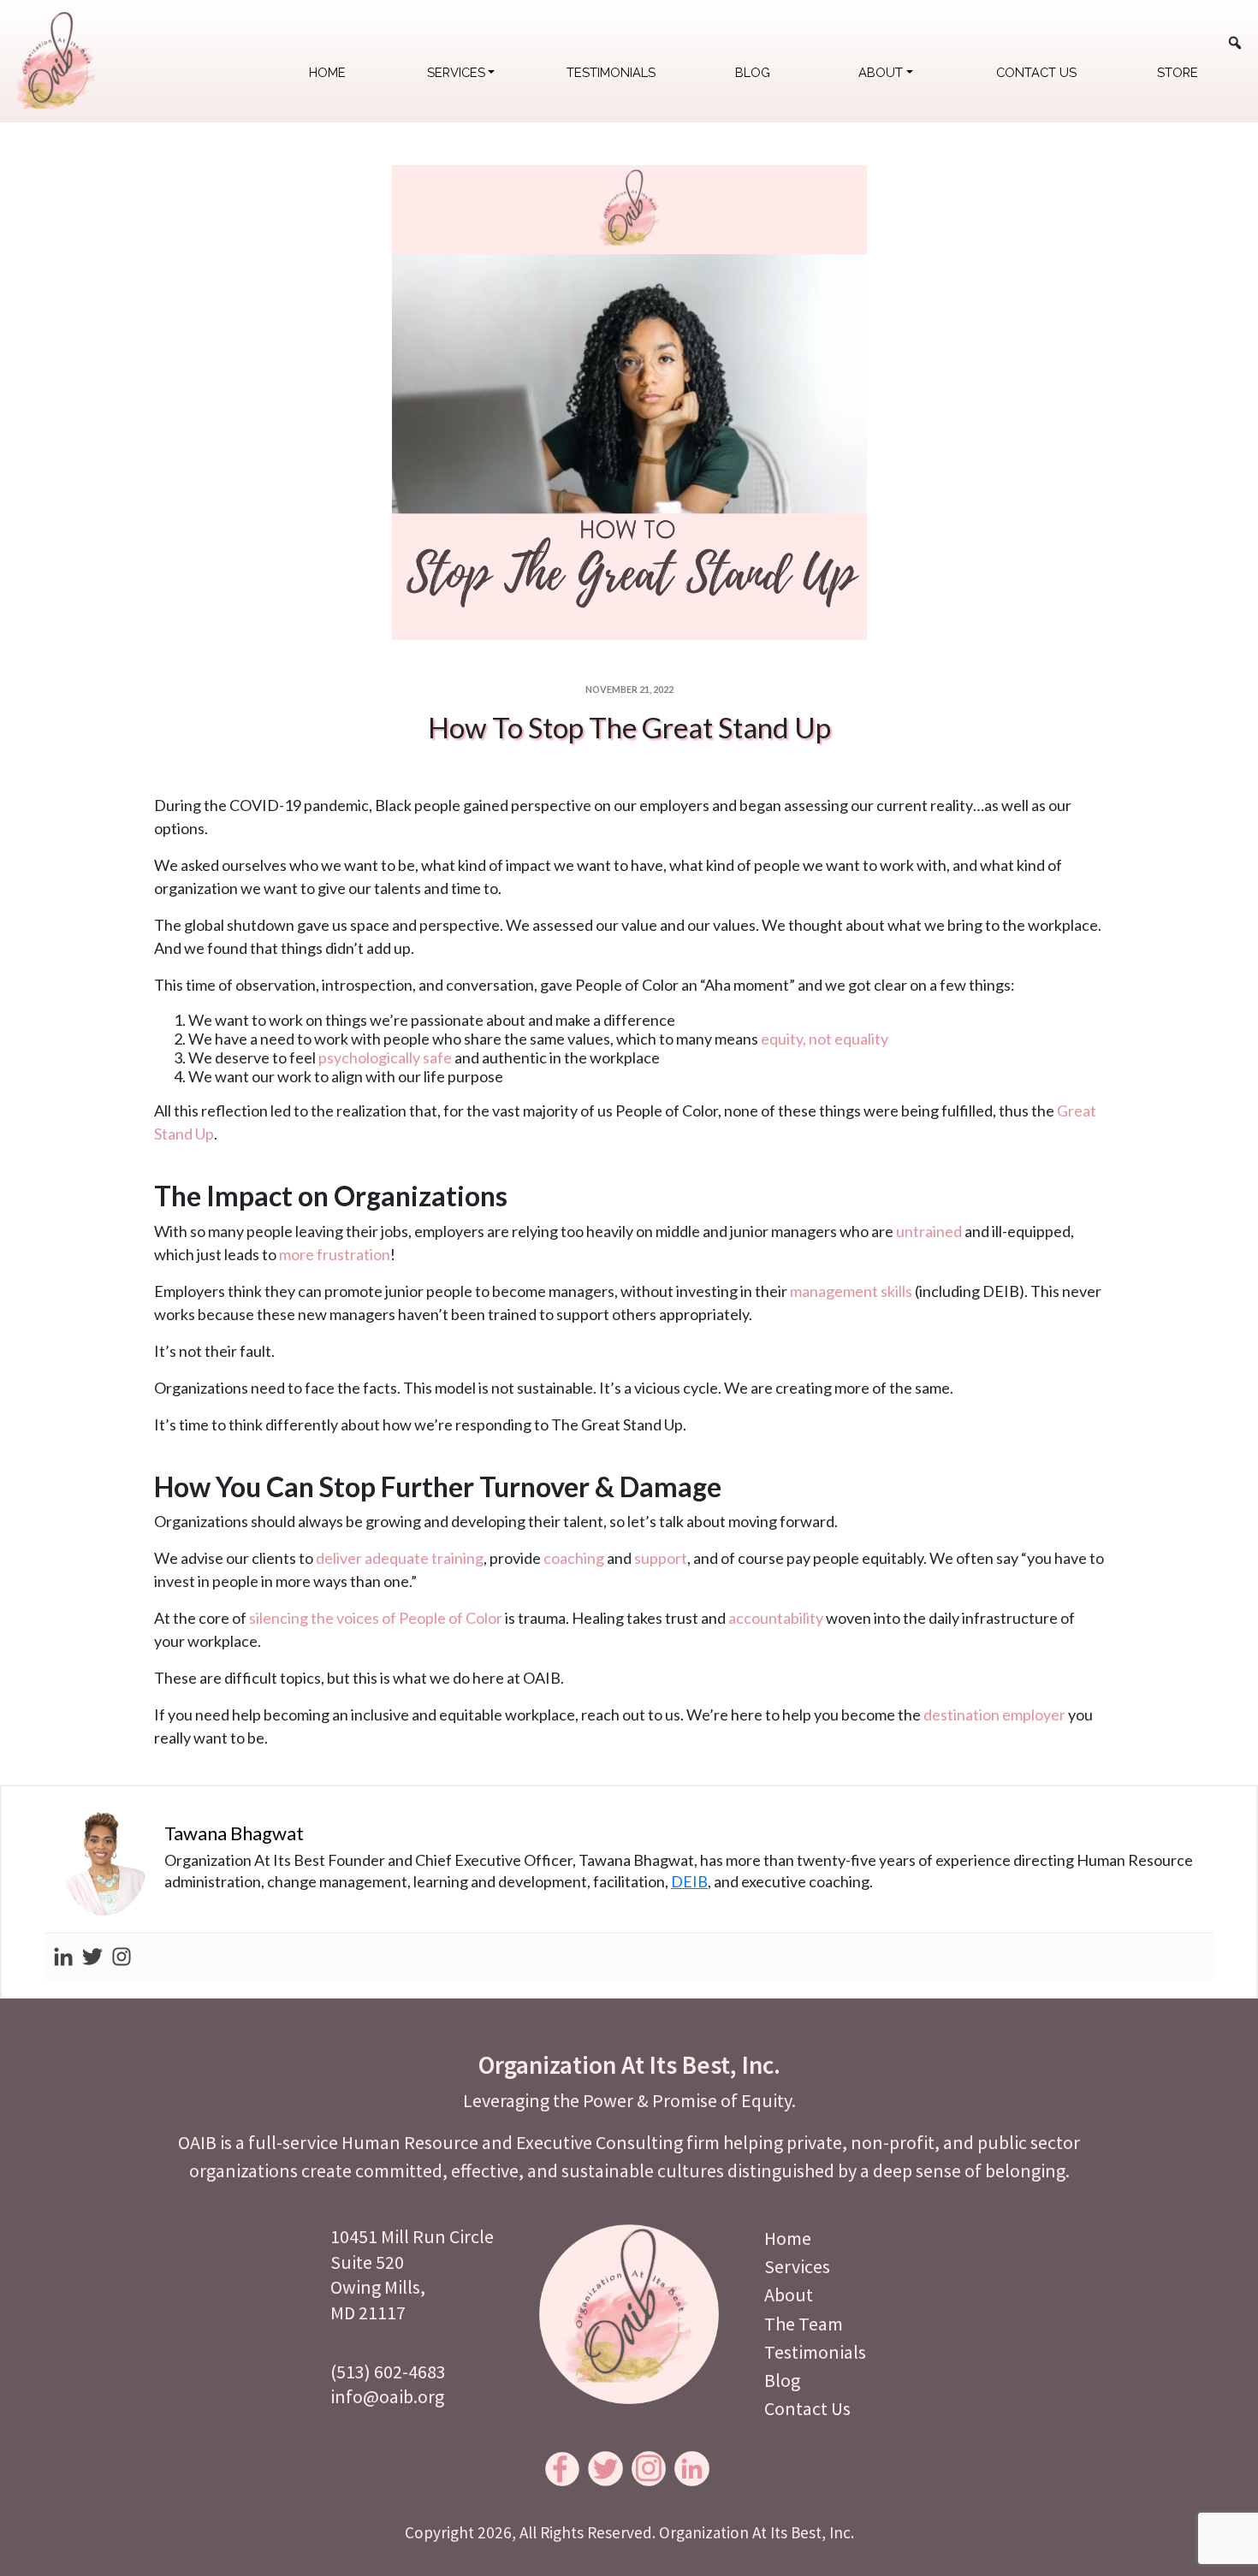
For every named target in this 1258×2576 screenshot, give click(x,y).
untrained (929, 1231)
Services (797, 2266)
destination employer (994, 1714)
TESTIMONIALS (611, 72)
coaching (574, 1558)
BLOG (753, 72)
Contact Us (807, 2408)
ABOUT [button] (881, 72)
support (661, 1558)
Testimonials (815, 2352)
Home (788, 2238)
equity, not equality (825, 1039)
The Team (804, 2324)
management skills (851, 1291)
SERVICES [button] (456, 72)
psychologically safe (385, 1057)
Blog (782, 2380)
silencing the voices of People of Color (376, 1618)
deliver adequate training (400, 1558)
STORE (1178, 72)
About (789, 2295)
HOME (327, 72)
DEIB (689, 1881)
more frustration (335, 1254)
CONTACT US (1036, 72)
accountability (776, 1618)
